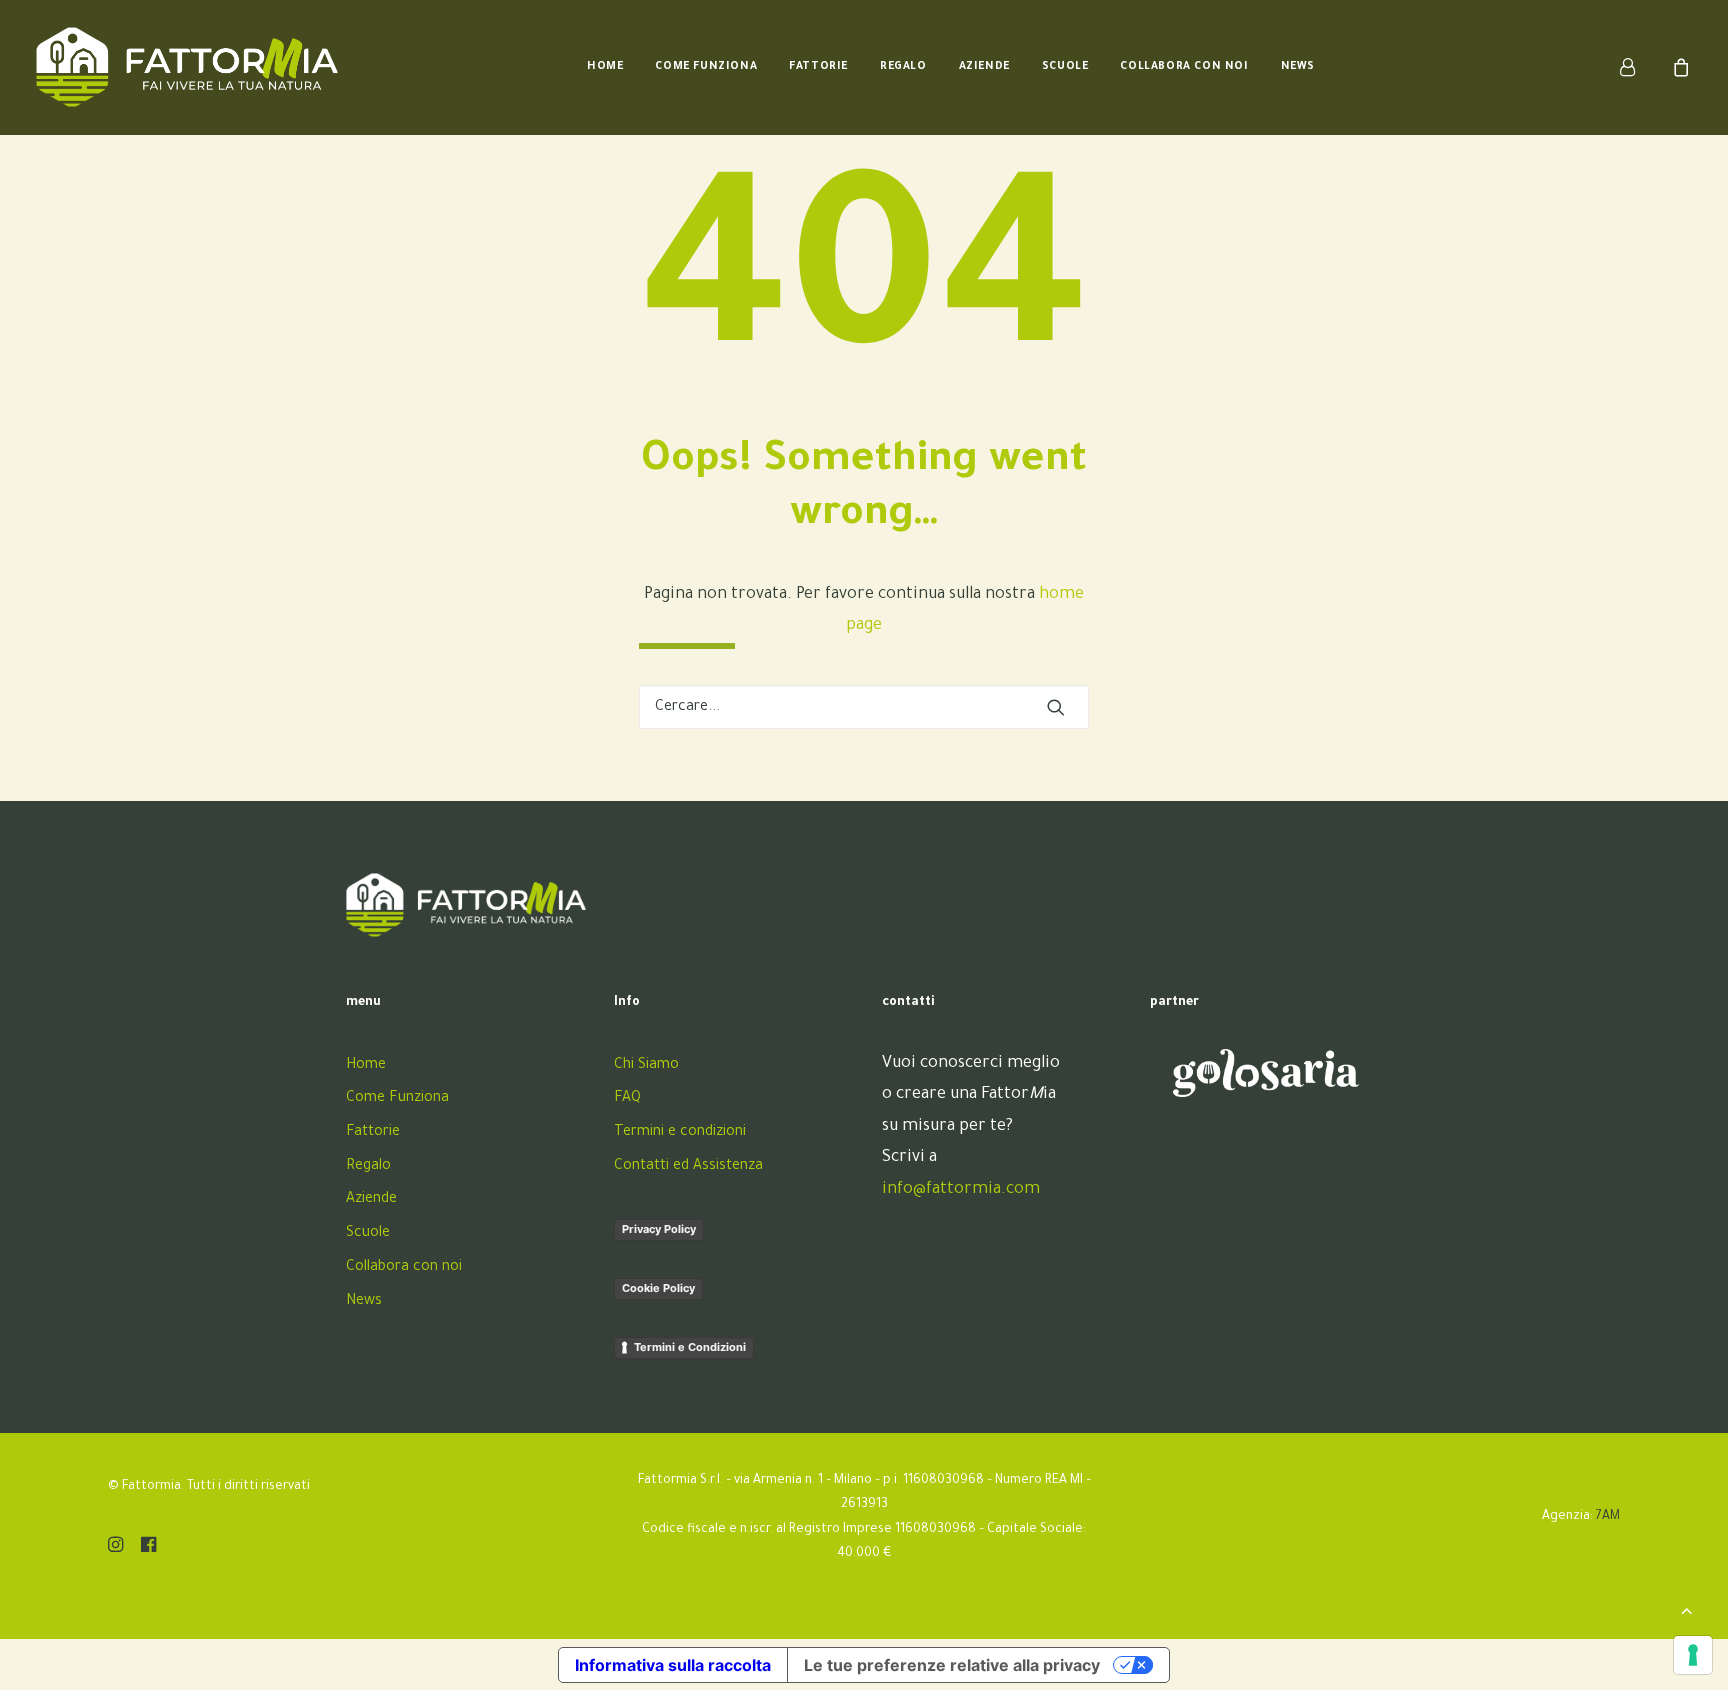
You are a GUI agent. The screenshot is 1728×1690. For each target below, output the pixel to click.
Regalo (903, 67)
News (1298, 67)
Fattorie (818, 67)
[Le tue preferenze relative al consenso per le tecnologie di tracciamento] (1693, 1655)
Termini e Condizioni (690, 1347)
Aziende (984, 67)
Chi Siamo (646, 1066)
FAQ (627, 1099)
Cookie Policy (658, 1288)
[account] (1639, 67)
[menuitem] (605, 67)
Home (605, 67)
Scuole (1065, 67)
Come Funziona (706, 67)
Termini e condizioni (680, 1133)
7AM (1608, 1517)
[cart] (1678, 67)
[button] (1056, 707)
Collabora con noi (1184, 67)
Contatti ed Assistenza (688, 1167)
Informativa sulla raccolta (673, 1665)
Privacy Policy (659, 1229)
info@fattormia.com (961, 1190)
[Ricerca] (864, 707)
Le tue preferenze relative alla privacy (952, 1665)
